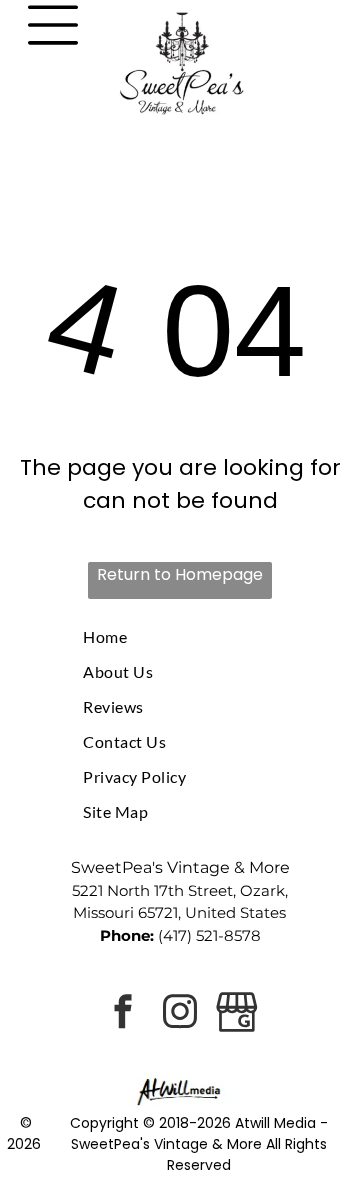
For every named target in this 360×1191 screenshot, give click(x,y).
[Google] (237, 1014)
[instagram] (180, 1014)
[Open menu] (53, 25)
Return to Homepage (180, 574)
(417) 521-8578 (209, 935)
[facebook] (123, 1014)
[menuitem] (179, 636)
